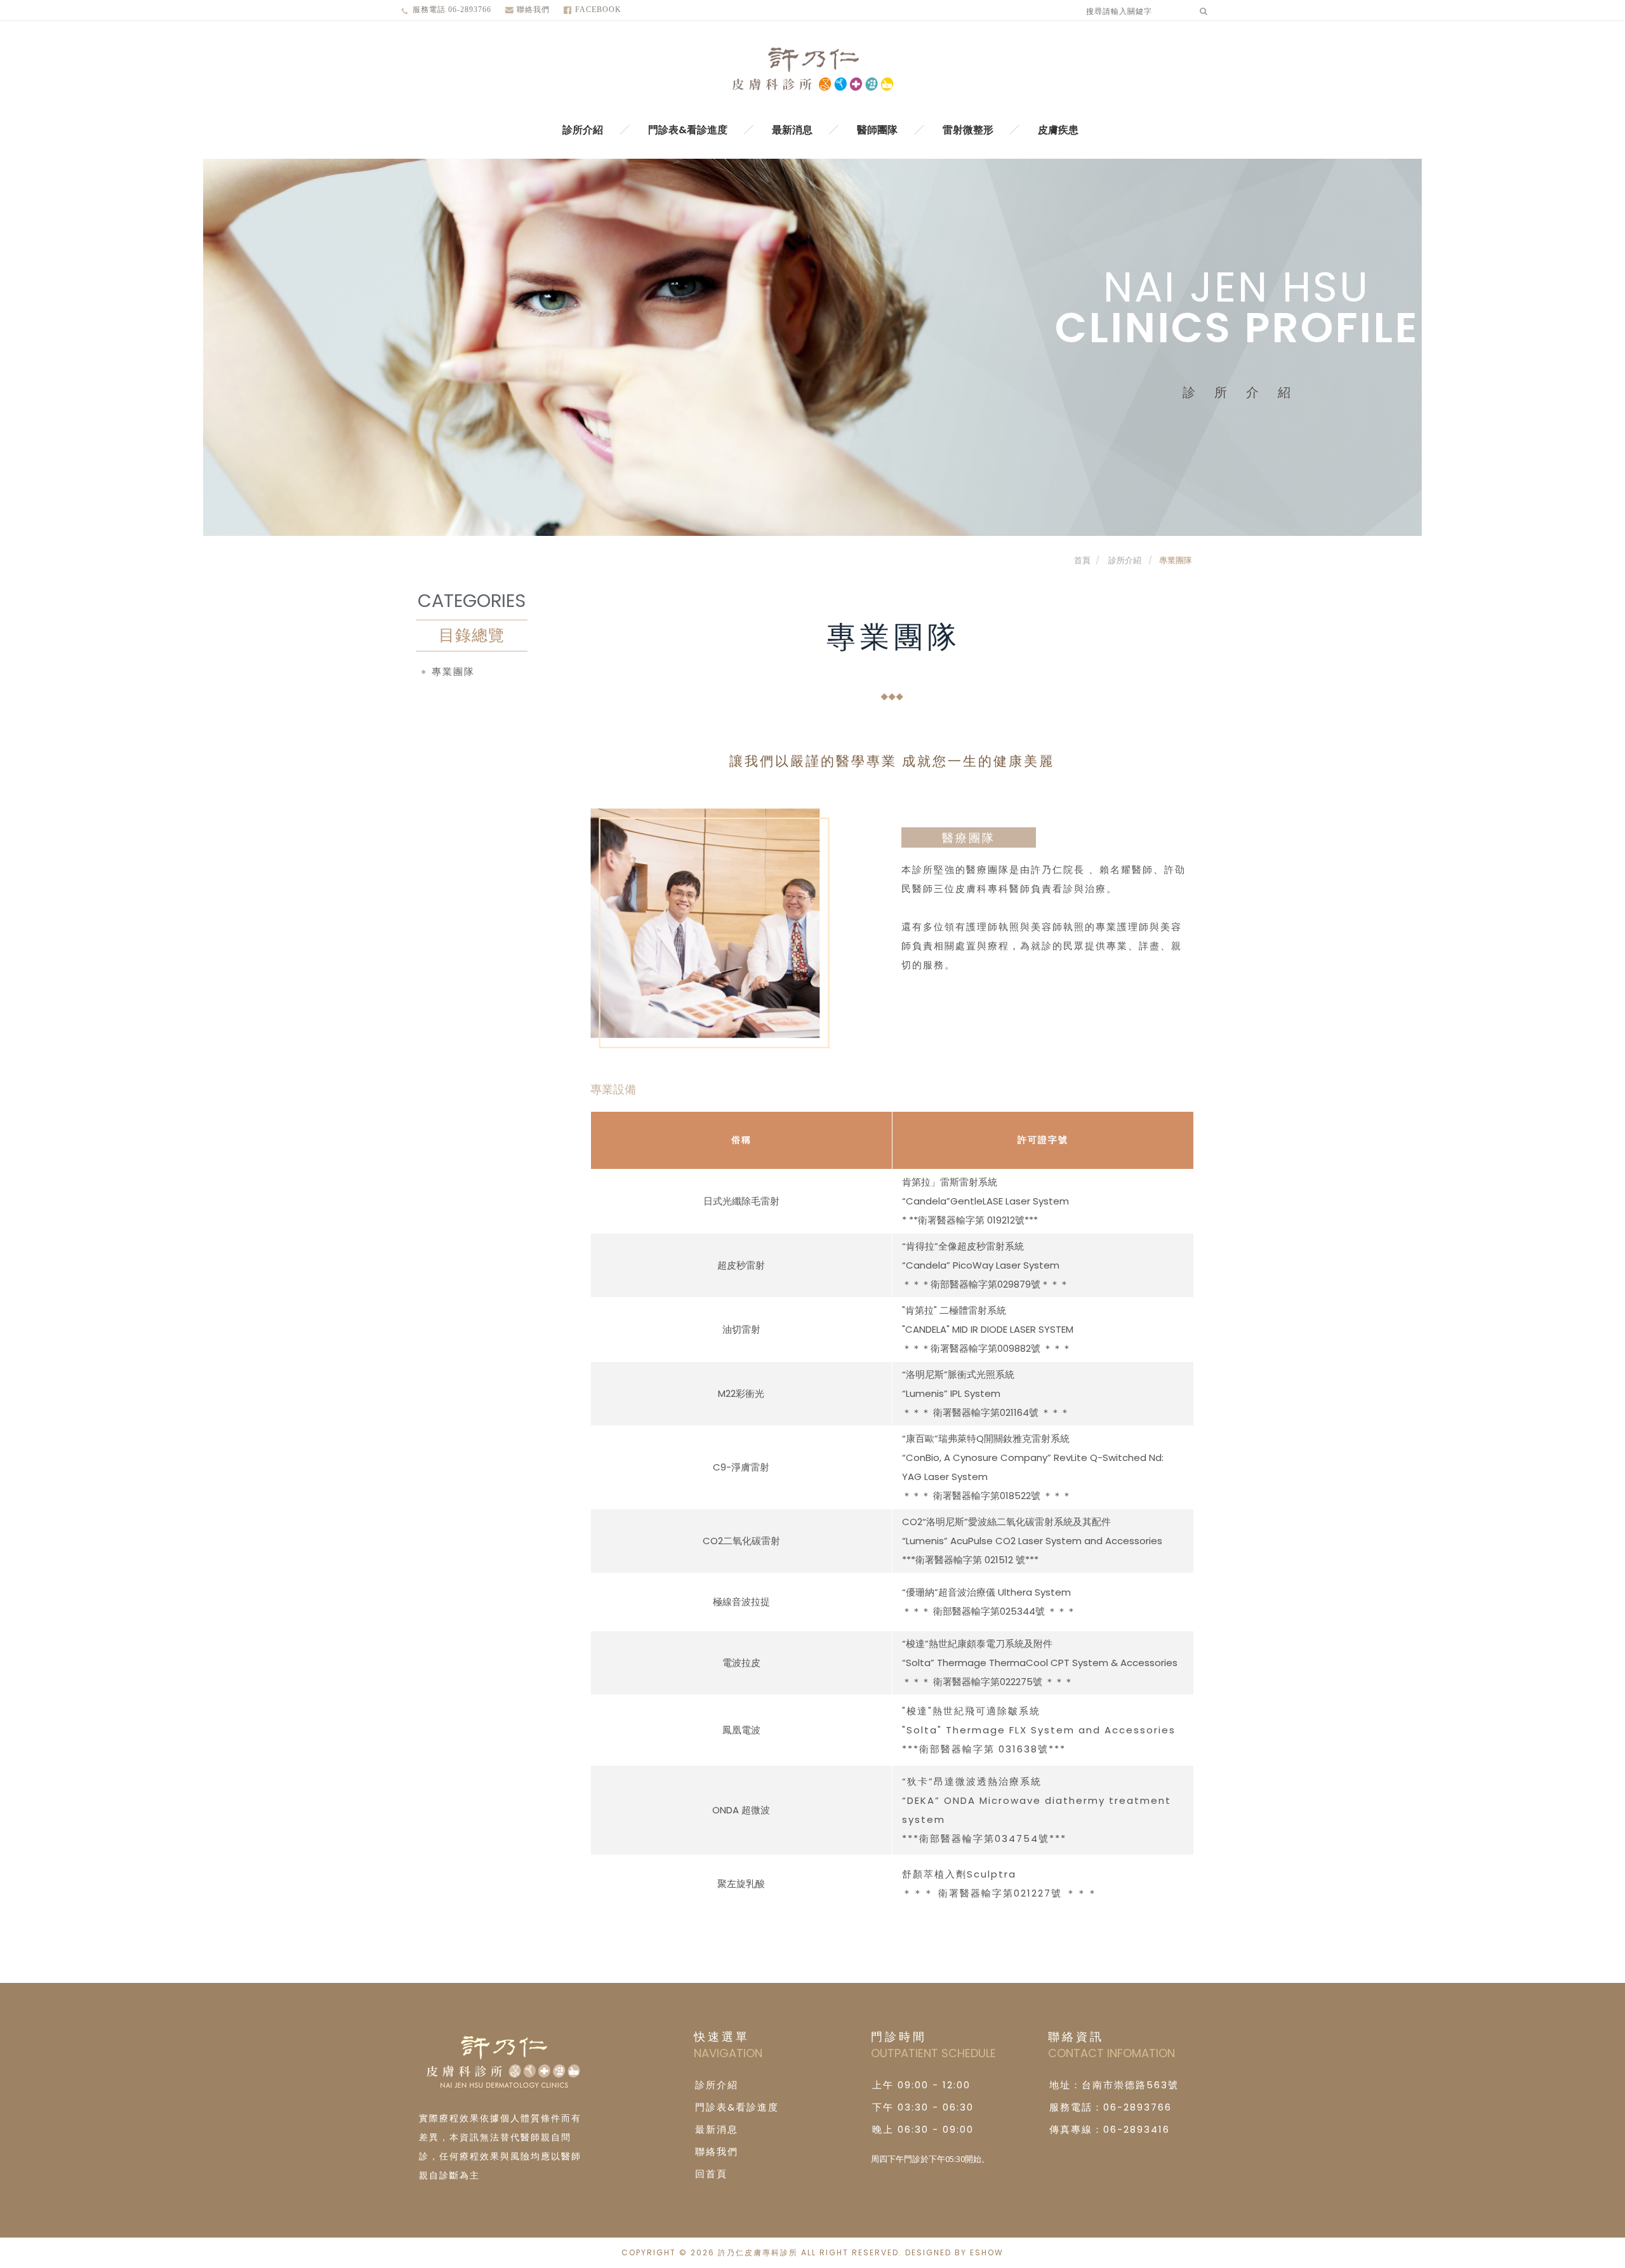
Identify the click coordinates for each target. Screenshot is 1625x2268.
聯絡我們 (533, 10)
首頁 (1082, 560)
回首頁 (711, 2174)
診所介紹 (583, 130)
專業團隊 (1176, 560)
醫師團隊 (877, 130)
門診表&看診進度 (688, 130)
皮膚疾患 (1058, 130)
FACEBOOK (598, 10)
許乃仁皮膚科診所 (812, 70)
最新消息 (792, 130)
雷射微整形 (968, 130)
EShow (987, 2252)
